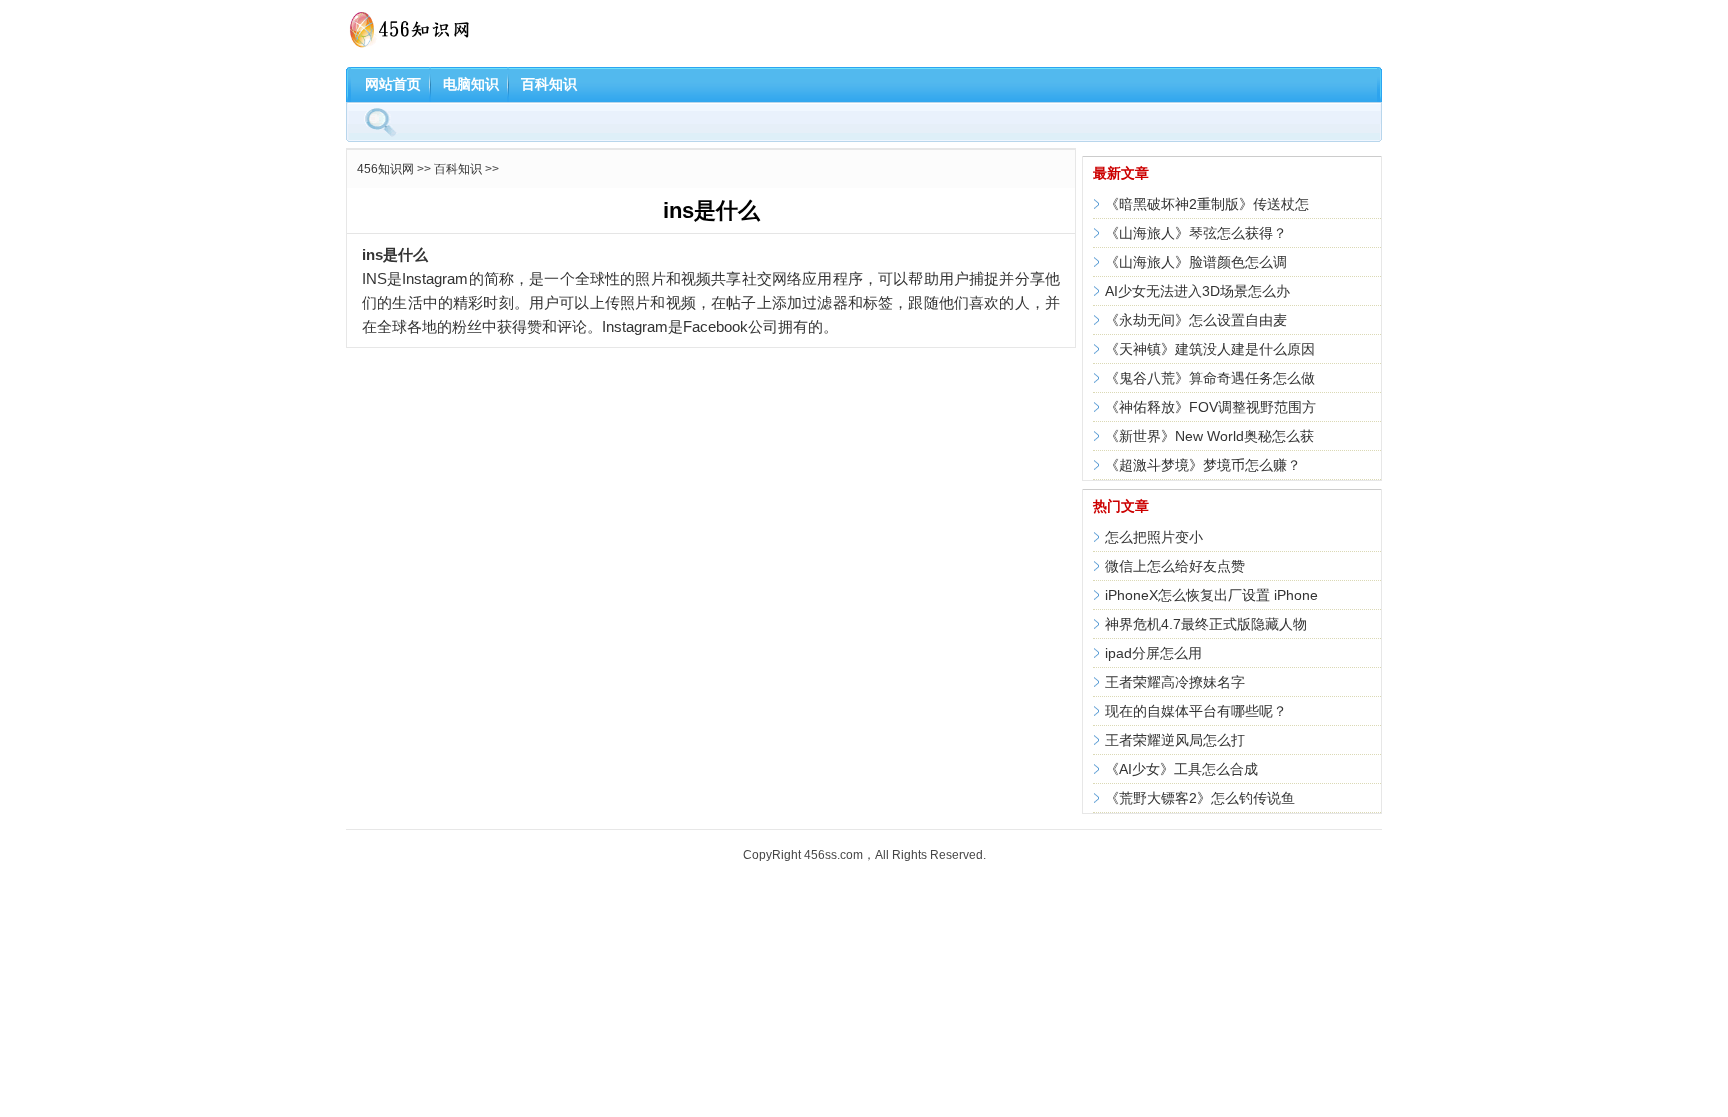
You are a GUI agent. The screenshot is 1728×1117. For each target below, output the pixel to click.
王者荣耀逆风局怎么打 (1175, 740)
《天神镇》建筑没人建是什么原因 (1210, 349)
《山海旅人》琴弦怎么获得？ (1196, 233)
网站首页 (393, 84)
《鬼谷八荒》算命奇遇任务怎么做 (1210, 378)
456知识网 (385, 169)
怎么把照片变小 (1154, 537)
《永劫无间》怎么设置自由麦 (1196, 320)
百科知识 (549, 84)
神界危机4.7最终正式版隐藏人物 (1206, 624)
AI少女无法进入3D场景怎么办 (1197, 291)
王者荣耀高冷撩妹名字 (1175, 682)
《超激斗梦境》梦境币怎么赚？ (1203, 465)
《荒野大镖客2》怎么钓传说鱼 (1200, 798)
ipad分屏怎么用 (1153, 653)
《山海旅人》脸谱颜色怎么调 (1196, 262)
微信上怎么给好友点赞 (1175, 566)
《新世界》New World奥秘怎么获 (1209, 436)
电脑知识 (471, 84)
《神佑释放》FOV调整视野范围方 (1210, 407)
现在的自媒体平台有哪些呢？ (1196, 711)
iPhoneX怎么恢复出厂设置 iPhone (1211, 595)
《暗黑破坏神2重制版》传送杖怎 (1207, 204)
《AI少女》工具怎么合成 (1181, 769)
